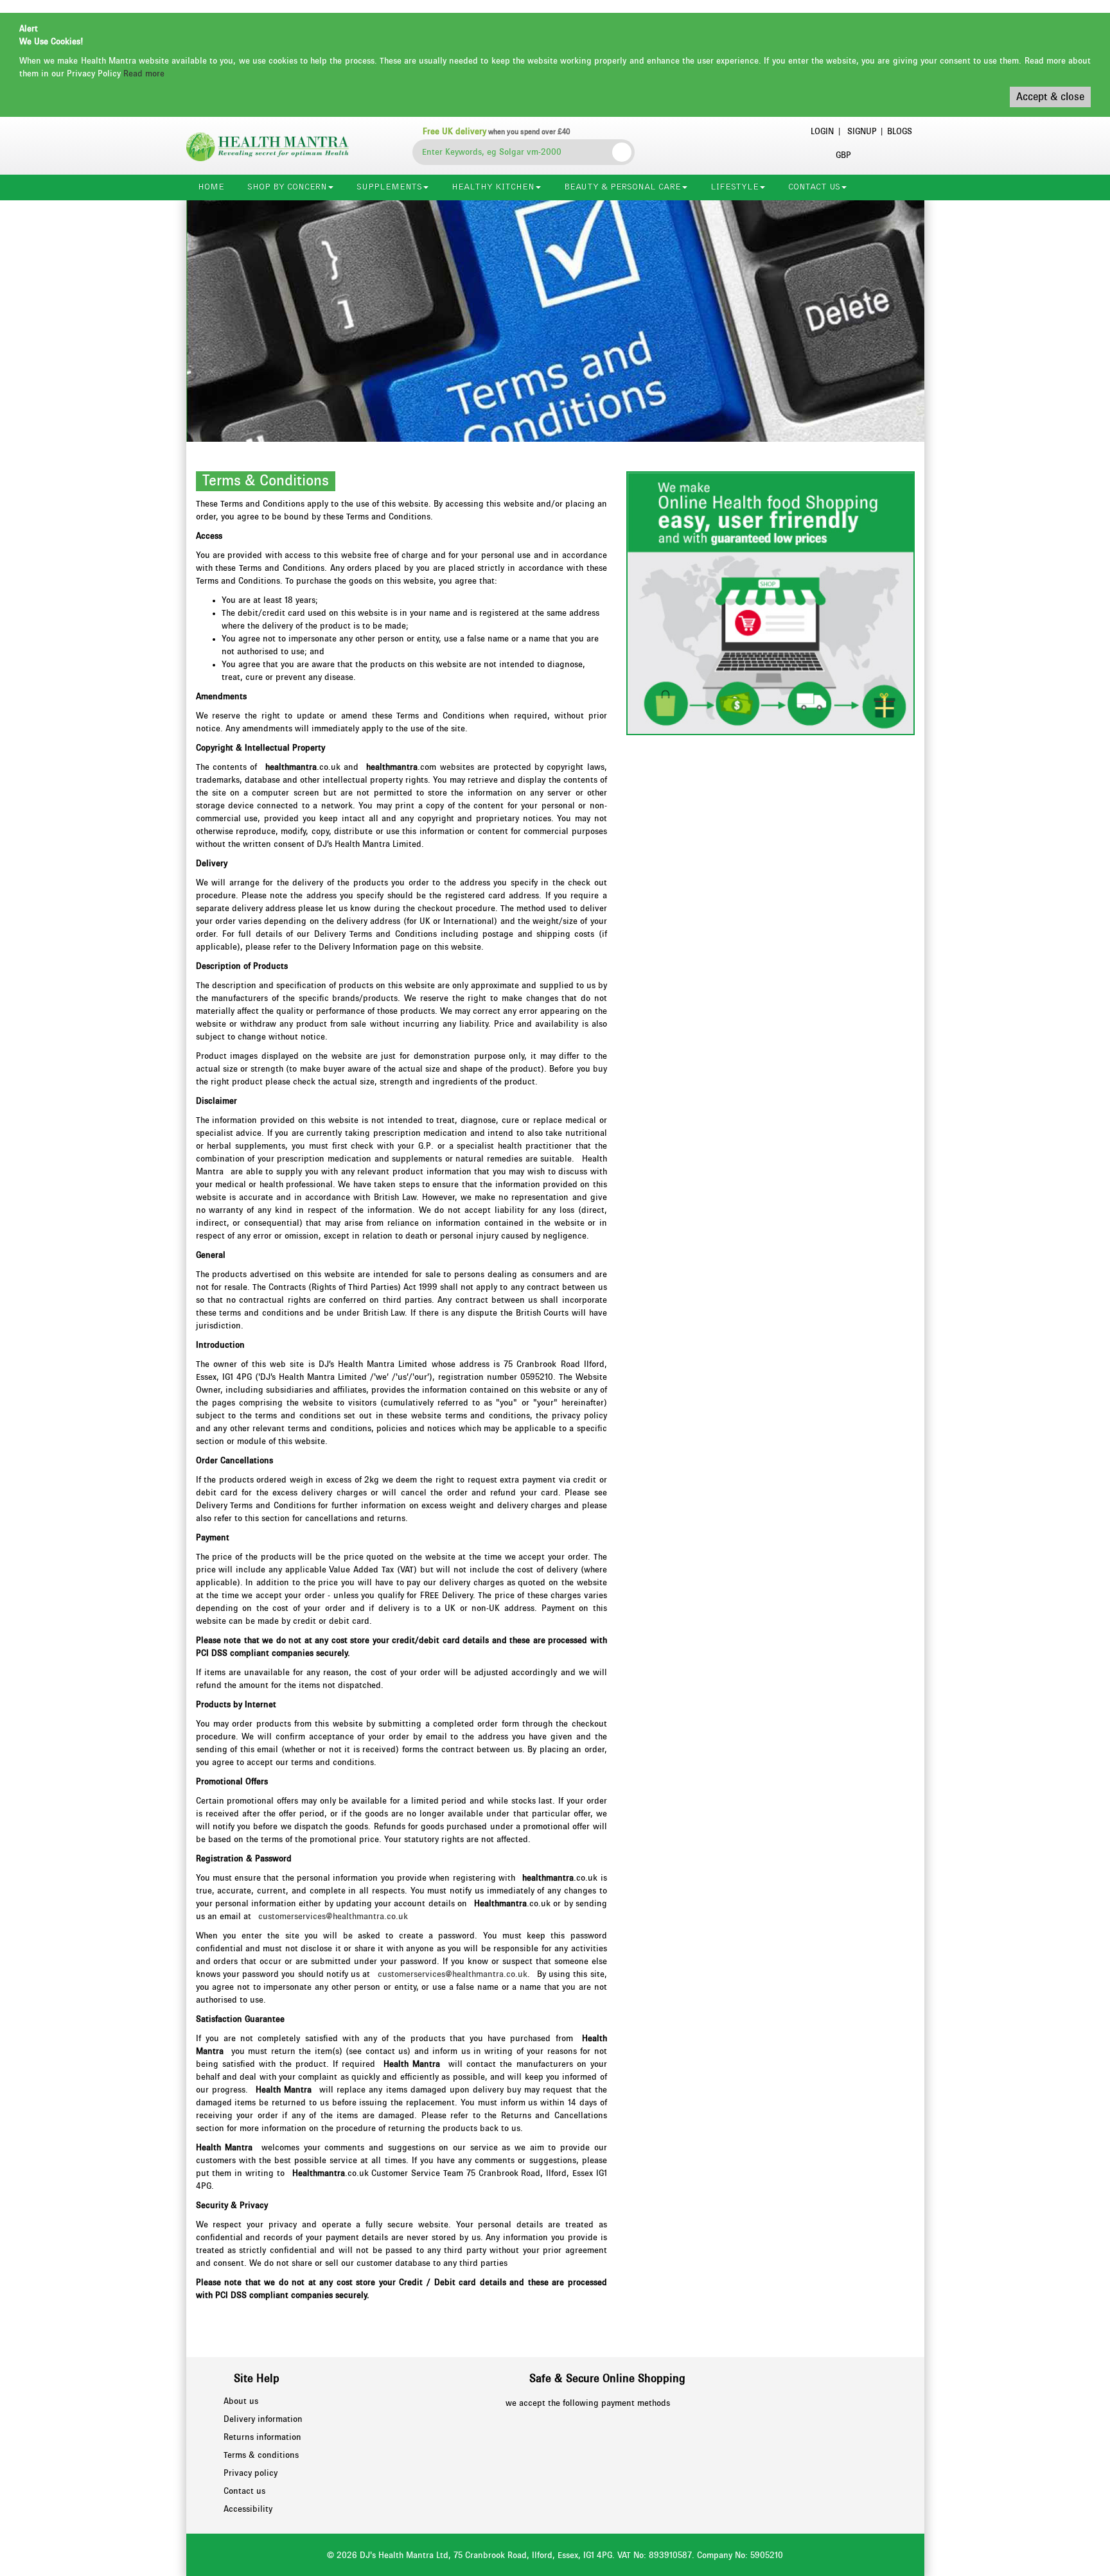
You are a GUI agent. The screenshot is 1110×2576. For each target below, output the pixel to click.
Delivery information (263, 2419)
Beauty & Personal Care (622, 187)
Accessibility (248, 2509)
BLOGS (900, 132)
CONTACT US (814, 187)
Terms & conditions (261, 2455)
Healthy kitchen (493, 187)
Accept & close (1050, 97)
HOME (211, 187)
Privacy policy (251, 2473)
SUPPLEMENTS (389, 187)
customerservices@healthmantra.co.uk (333, 1917)
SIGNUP (862, 132)
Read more (144, 74)
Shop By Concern (287, 187)
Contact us (244, 2491)
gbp (843, 155)
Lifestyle (735, 187)
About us (241, 2401)
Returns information (262, 2437)
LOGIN (822, 132)
